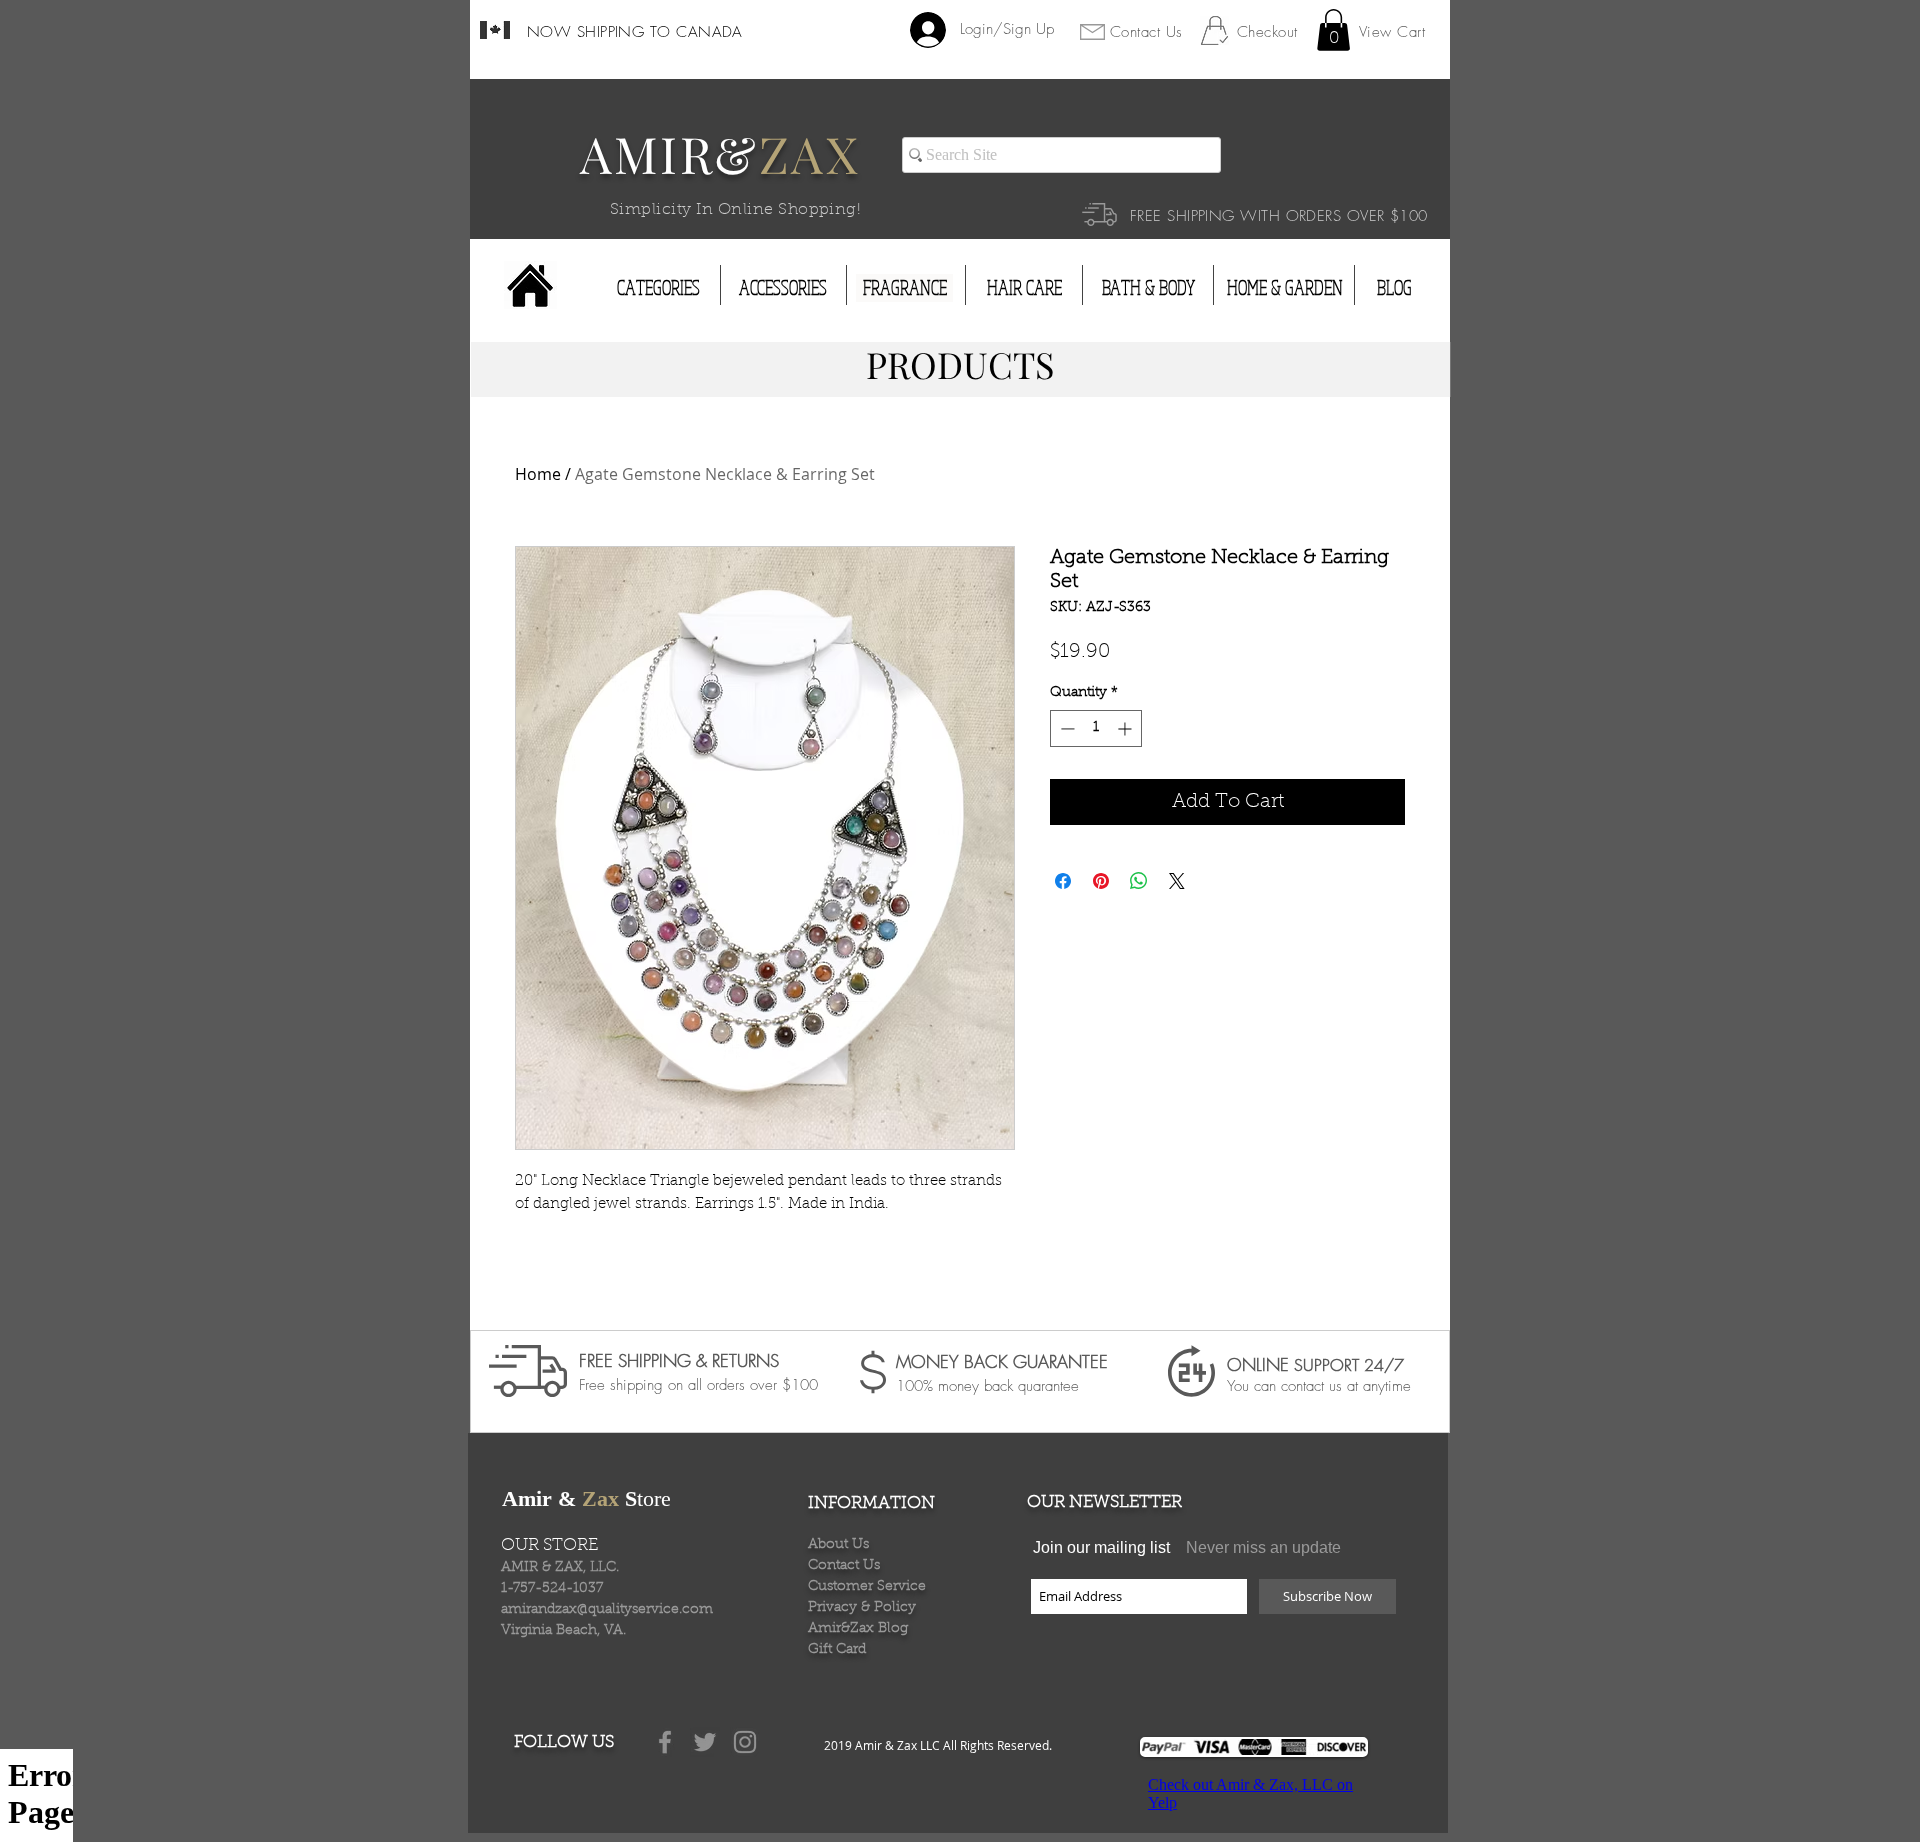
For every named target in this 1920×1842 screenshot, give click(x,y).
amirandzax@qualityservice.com (607, 1610)
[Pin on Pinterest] (1101, 881)
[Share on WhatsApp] (1139, 881)
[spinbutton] (1096, 728)
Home (538, 474)
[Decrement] (1065, 728)
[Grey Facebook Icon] (665, 1742)
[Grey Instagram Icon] (745, 1742)
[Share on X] (1177, 881)
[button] (1333, 30)
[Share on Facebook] (1063, 881)
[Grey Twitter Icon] (705, 1742)
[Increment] (1126, 728)
